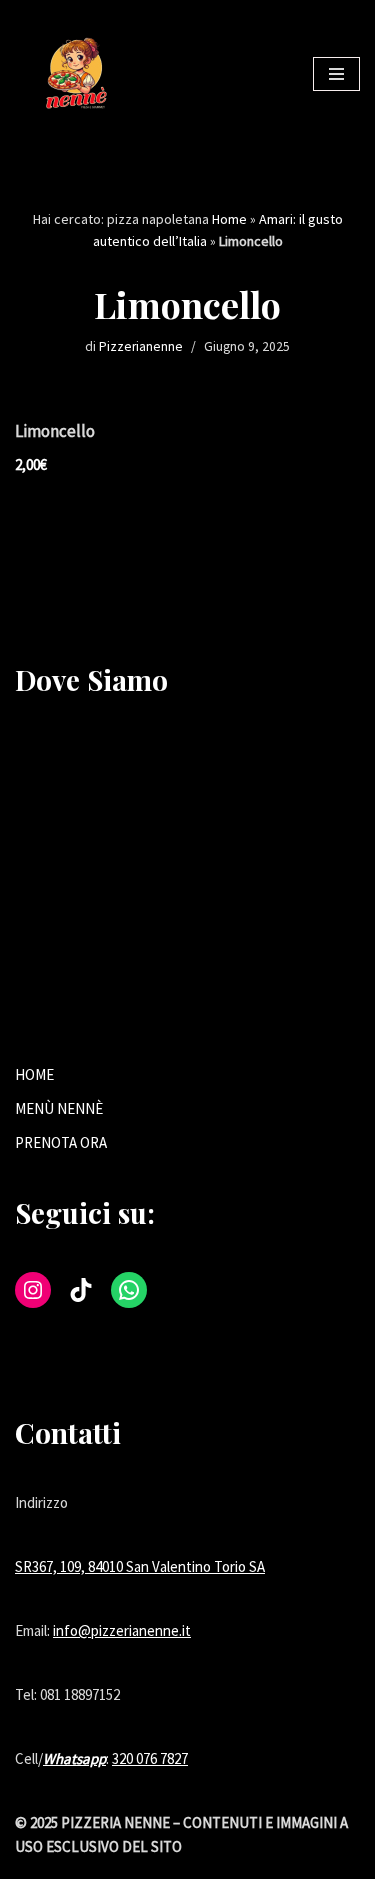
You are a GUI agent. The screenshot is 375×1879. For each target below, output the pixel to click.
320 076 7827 (150, 1758)
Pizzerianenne (141, 346)
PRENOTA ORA (61, 1142)
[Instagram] (33, 1290)
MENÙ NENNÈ (59, 1108)
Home (229, 219)
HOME (34, 1074)
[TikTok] (81, 1290)
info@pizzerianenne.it (122, 1630)
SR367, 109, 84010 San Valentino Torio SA (140, 1566)
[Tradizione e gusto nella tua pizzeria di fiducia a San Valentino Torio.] (75, 74)
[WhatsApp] (129, 1290)
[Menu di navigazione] (336, 74)
